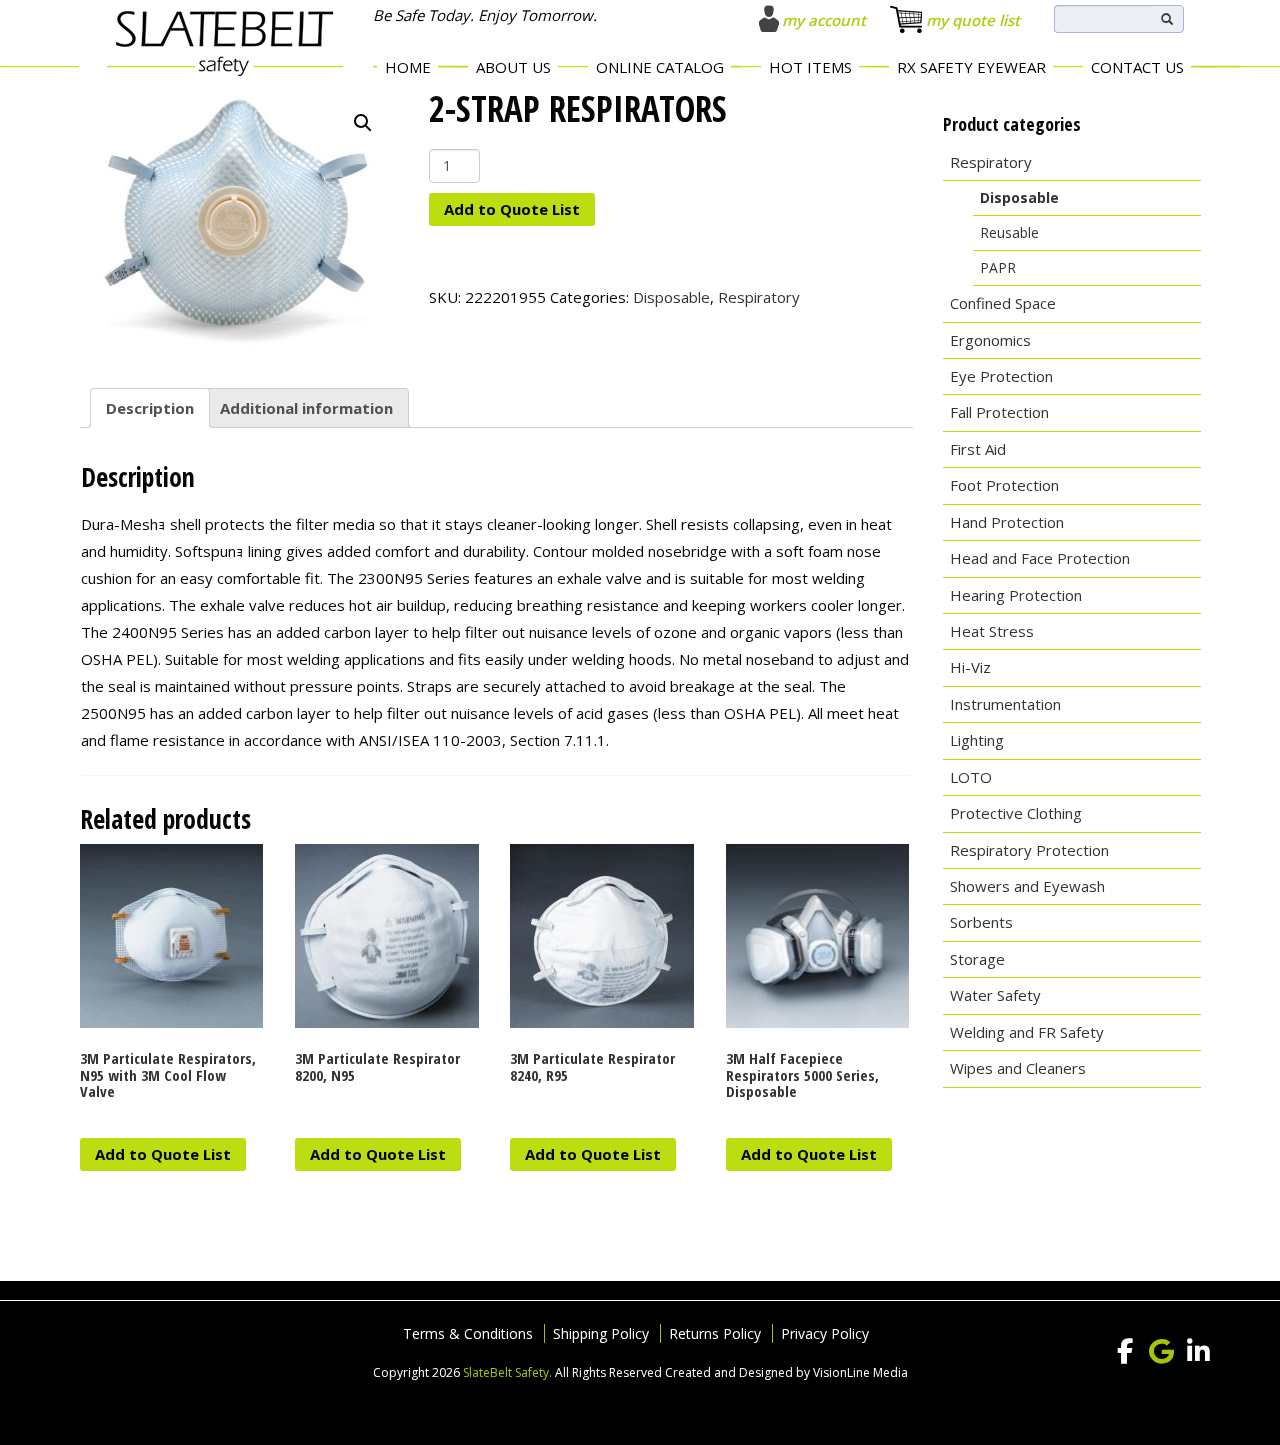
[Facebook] (1125, 1352)
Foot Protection (1004, 485)
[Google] (1162, 1352)
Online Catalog (660, 67)
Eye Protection (1001, 376)
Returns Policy (715, 1333)
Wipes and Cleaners (1018, 1068)
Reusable (1009, 232)
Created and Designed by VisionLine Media (786, 1372)
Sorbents (981, 922)
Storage (977, 959)
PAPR (998, 267)
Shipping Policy (601, 1333)
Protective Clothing (1016, 813)
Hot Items (810, 67)
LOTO (971, 777)
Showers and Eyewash (1027, 886)
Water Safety (995, 995)
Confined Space (1003, 303)
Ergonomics (990, 340)
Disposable (671, 297)
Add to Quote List (512, 209)
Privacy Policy (825, 1333)
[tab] (150, 408)
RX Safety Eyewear (971, 67)
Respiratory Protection (1029, 850)
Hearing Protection (1016, 595)
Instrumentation (1005, 704)
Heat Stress (992, 631)
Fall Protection (999, 412)
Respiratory (759, 297)
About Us (513, 67)
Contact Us (1137, 67)
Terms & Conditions (468, 1333)
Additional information (306, 408)
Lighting (977, 740)
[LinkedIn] (1199, 1352)
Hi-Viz (970, 667)
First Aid (978, 449)
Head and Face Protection (1040, 558)
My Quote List (973, 20)
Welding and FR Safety (1027, 1032)
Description (150, 408)
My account (824, 20)
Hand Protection (1007, 522)
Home (408, 67)
